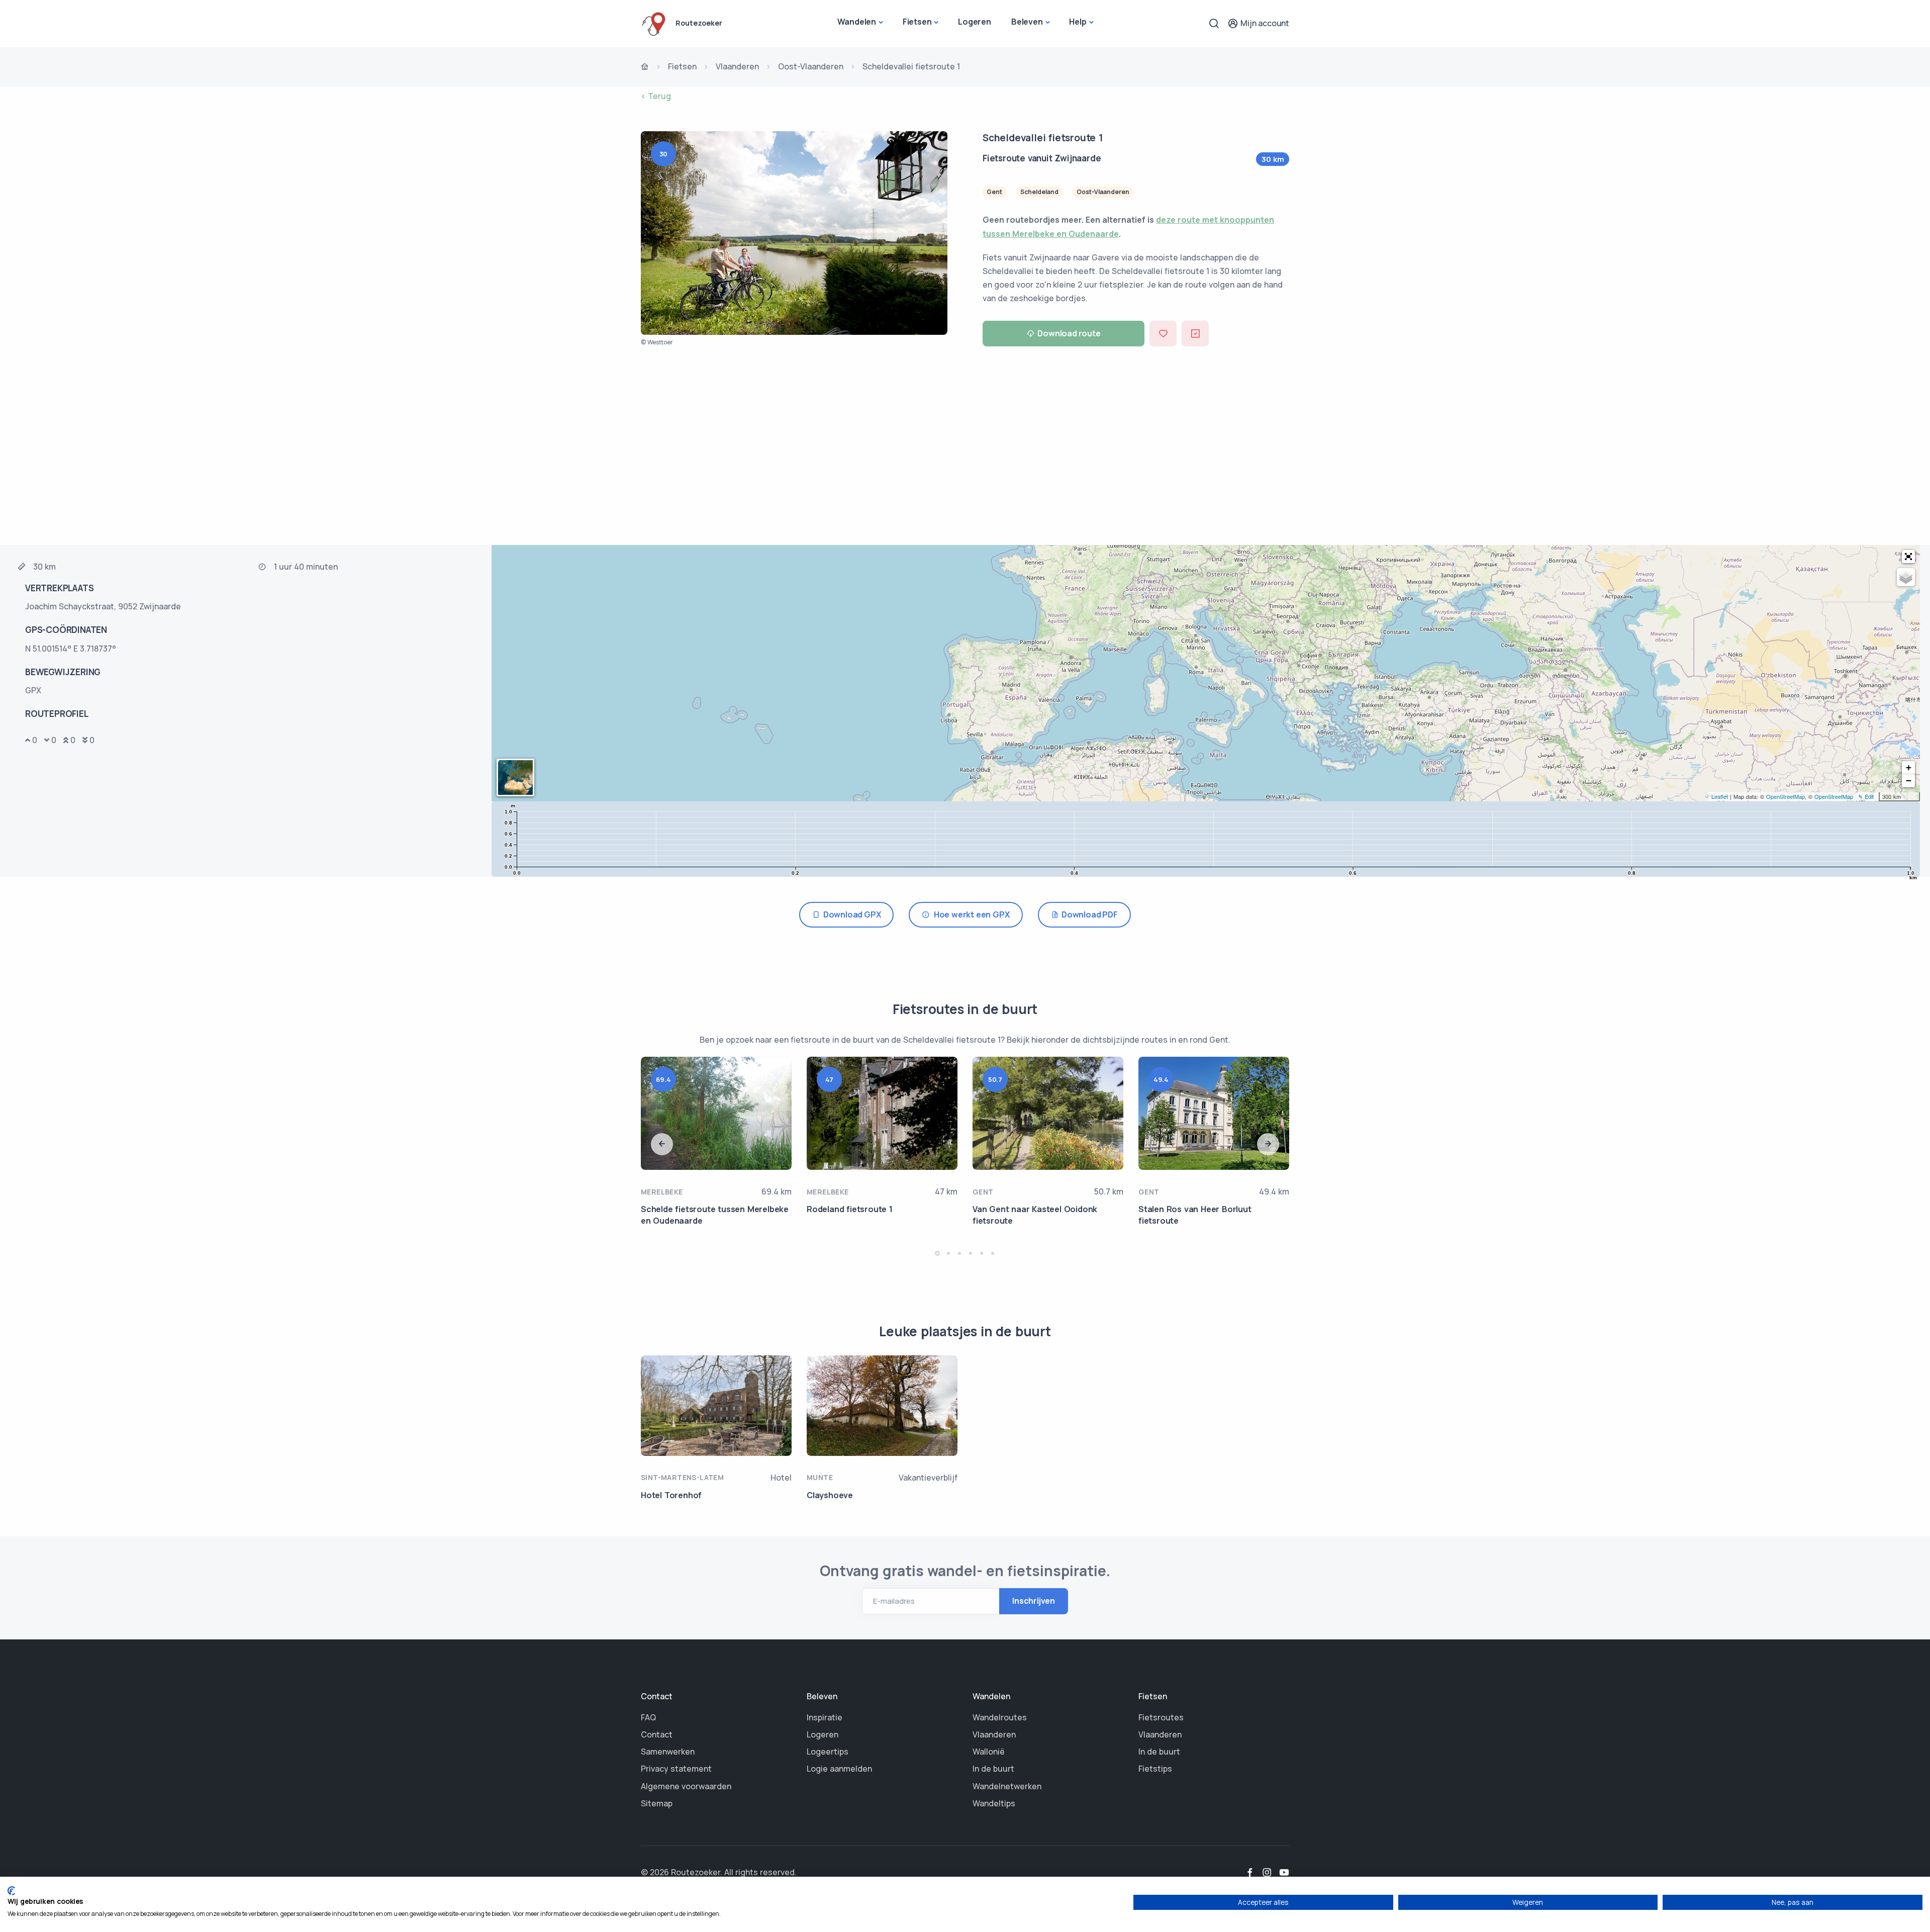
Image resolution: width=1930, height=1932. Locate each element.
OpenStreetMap (1786, 796)
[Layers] (1906, 577)
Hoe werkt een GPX (970, 914)
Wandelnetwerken (1007, 1786)
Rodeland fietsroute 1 (850, 1209)
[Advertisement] (965, 449)
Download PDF (1088, 914)
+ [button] (1909, 767)
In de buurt (993, 1769)
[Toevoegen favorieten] (1163, 334)
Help (1078, 22)
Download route (1069, 333)
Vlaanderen (737, 66)
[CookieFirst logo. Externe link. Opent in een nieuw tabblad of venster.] (11, 1891)
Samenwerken (668, 1752)
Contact (657, 1734)
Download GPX (850, 914)
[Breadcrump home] (645, 67)
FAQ (648, 1717)
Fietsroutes (1161, 1717)
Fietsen (917, 22)
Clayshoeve (830, 1495)
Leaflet (1720, 796)
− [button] (1909, 780)
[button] (1908, 557)
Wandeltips (994, 1803)
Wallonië (989, 1752)
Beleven (1027, 22)
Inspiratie (825, 1717)
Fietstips (1155, 1769)
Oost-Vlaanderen (811, 66)
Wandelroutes (1000, 1717)
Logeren (975, 22)
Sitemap (657, 1803)
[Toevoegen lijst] (1195, 334)
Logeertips (828, 1752)
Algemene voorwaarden (686, 1786)
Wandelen (857, 22)
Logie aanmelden (839, 1769)
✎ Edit (1866, 796)
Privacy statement (676, 1769)
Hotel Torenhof (671, 1495)
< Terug (656, 96)
